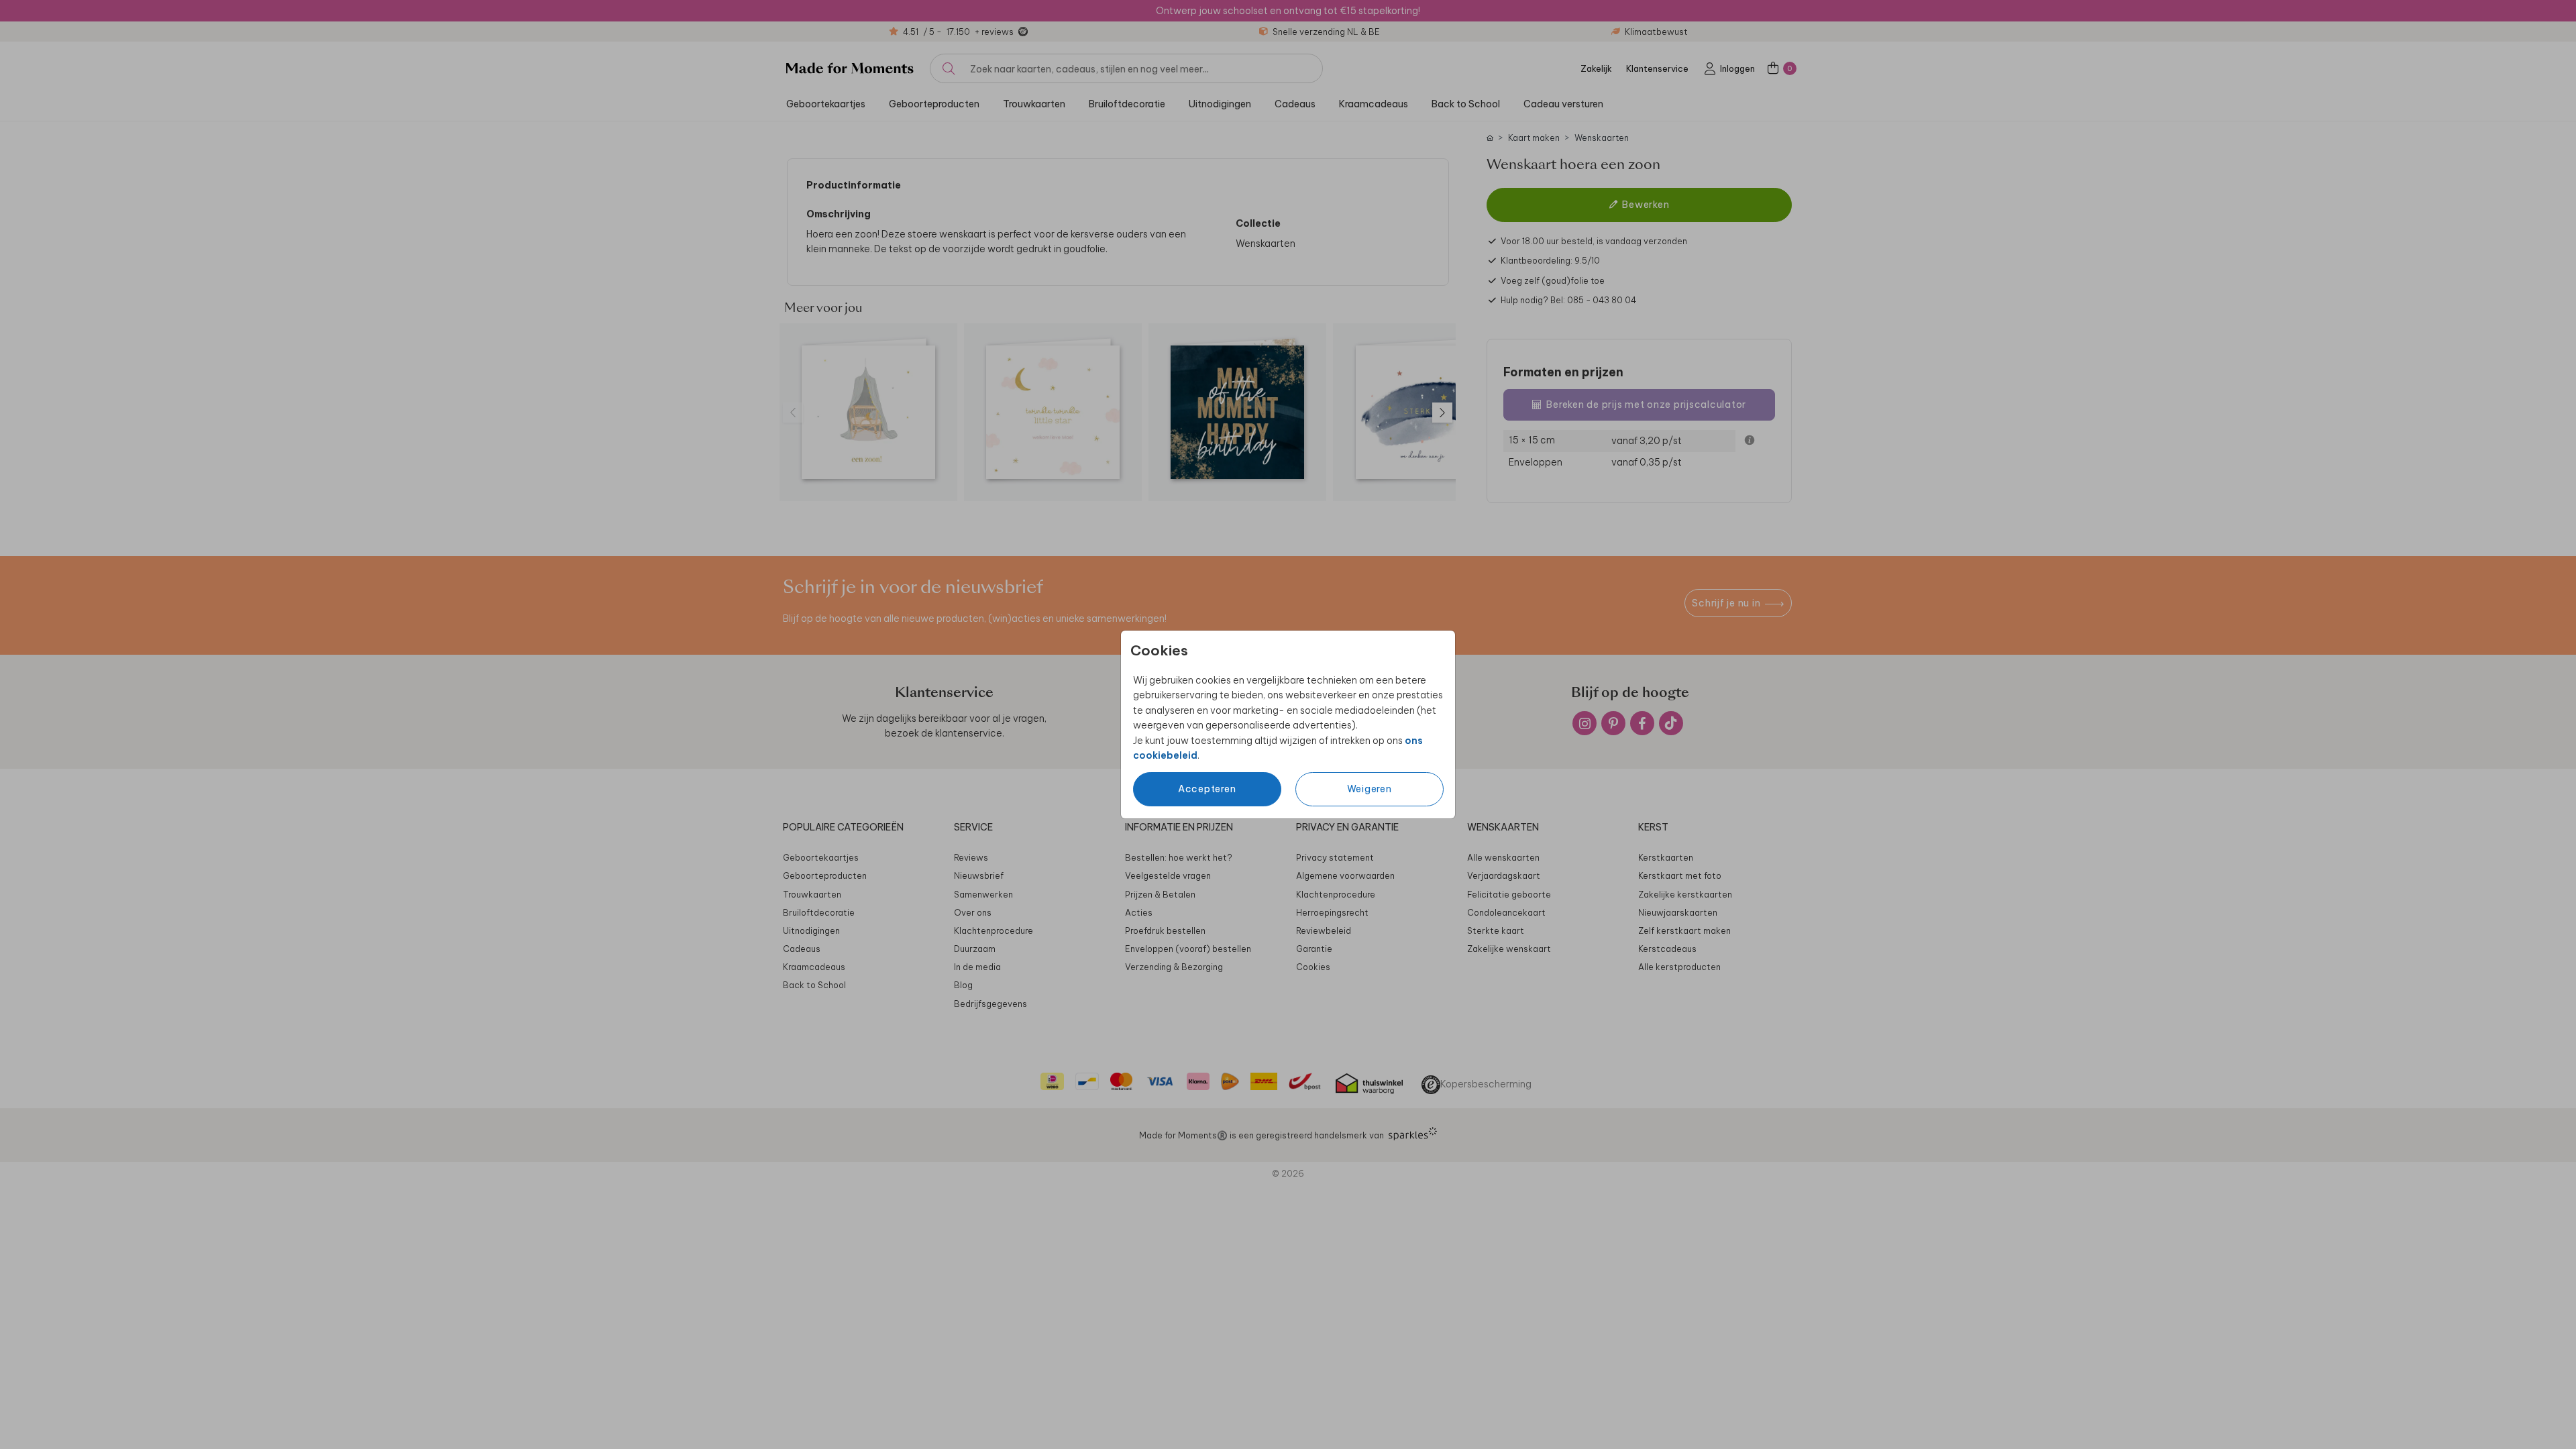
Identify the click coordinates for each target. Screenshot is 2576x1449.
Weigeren (1370, 789)
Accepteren (1207, 789)
